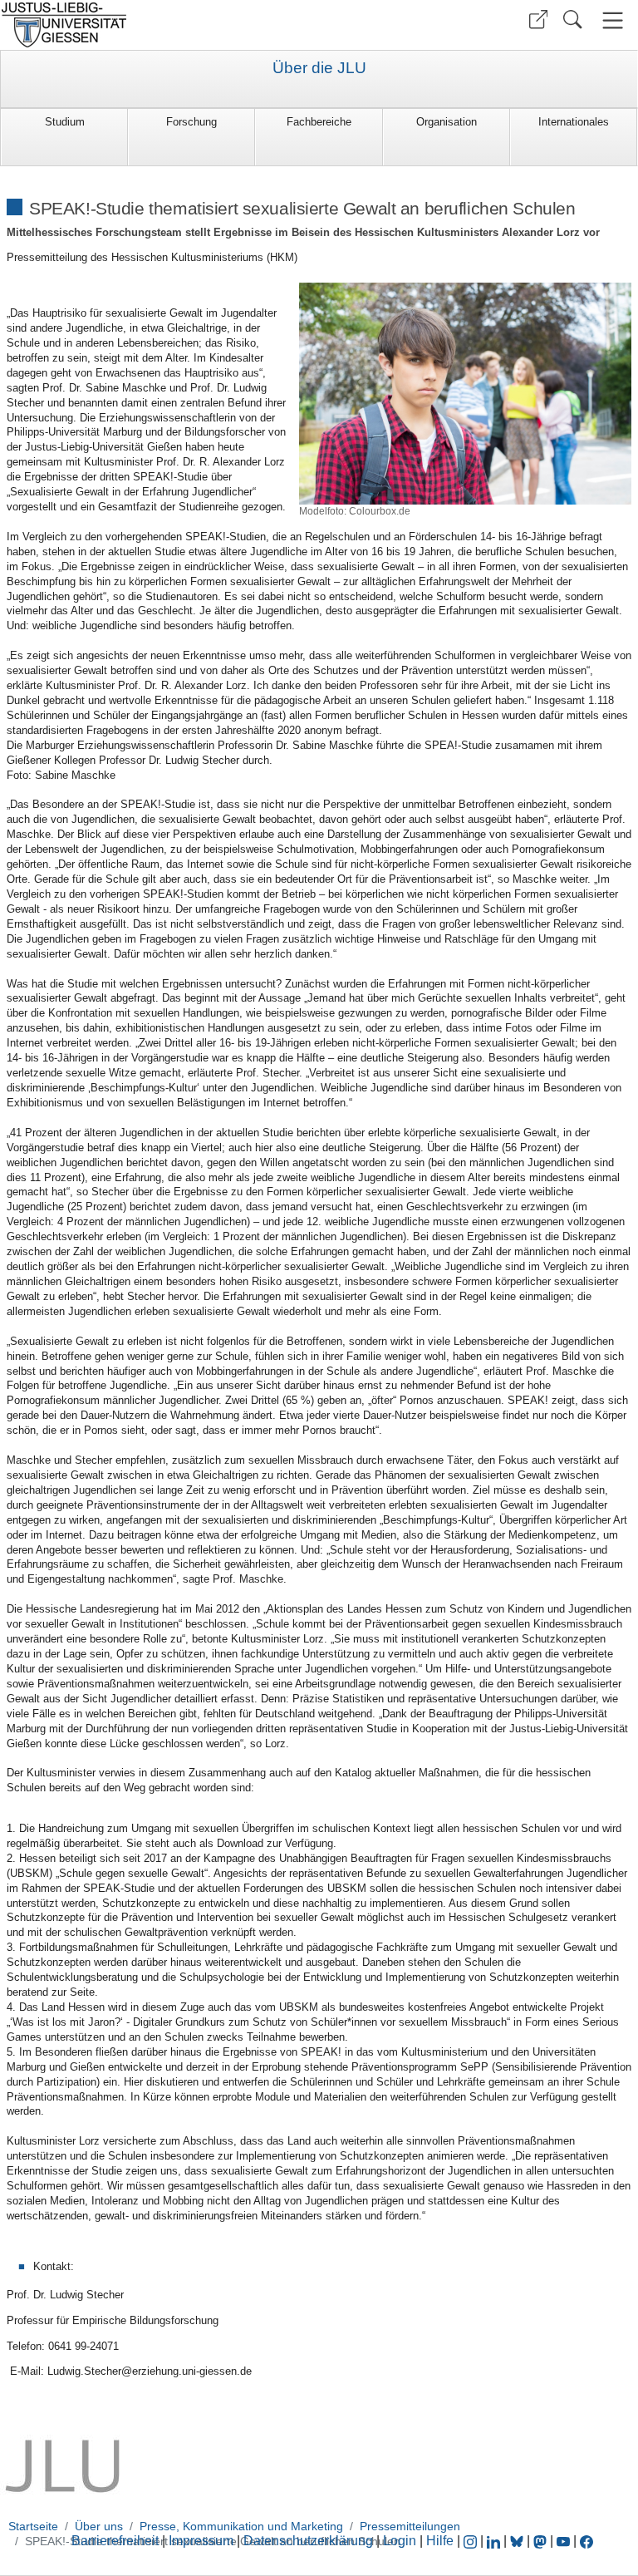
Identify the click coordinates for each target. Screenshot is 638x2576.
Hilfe (440, 2541)
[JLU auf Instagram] (472, 2541)
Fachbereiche (319, 122)
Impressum (201, 2541)
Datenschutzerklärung (308, 2541)
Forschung (191, 122)
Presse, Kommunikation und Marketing (241, 2526)
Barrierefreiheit (115, 2541)
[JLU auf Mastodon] (542, 2541)
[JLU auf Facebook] (586, 2541)
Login (401, 2541)
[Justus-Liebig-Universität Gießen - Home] (157, 25)
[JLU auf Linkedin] (495, 2541)
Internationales (574, 122)
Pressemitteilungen (410, 2526)
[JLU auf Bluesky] (518, 2541)
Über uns (99, 2526)
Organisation (447, 122)
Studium (65, 122)
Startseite (33, 2526)
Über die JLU (319, 68)
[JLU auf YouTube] (563, 2541)
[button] (538, 20)
